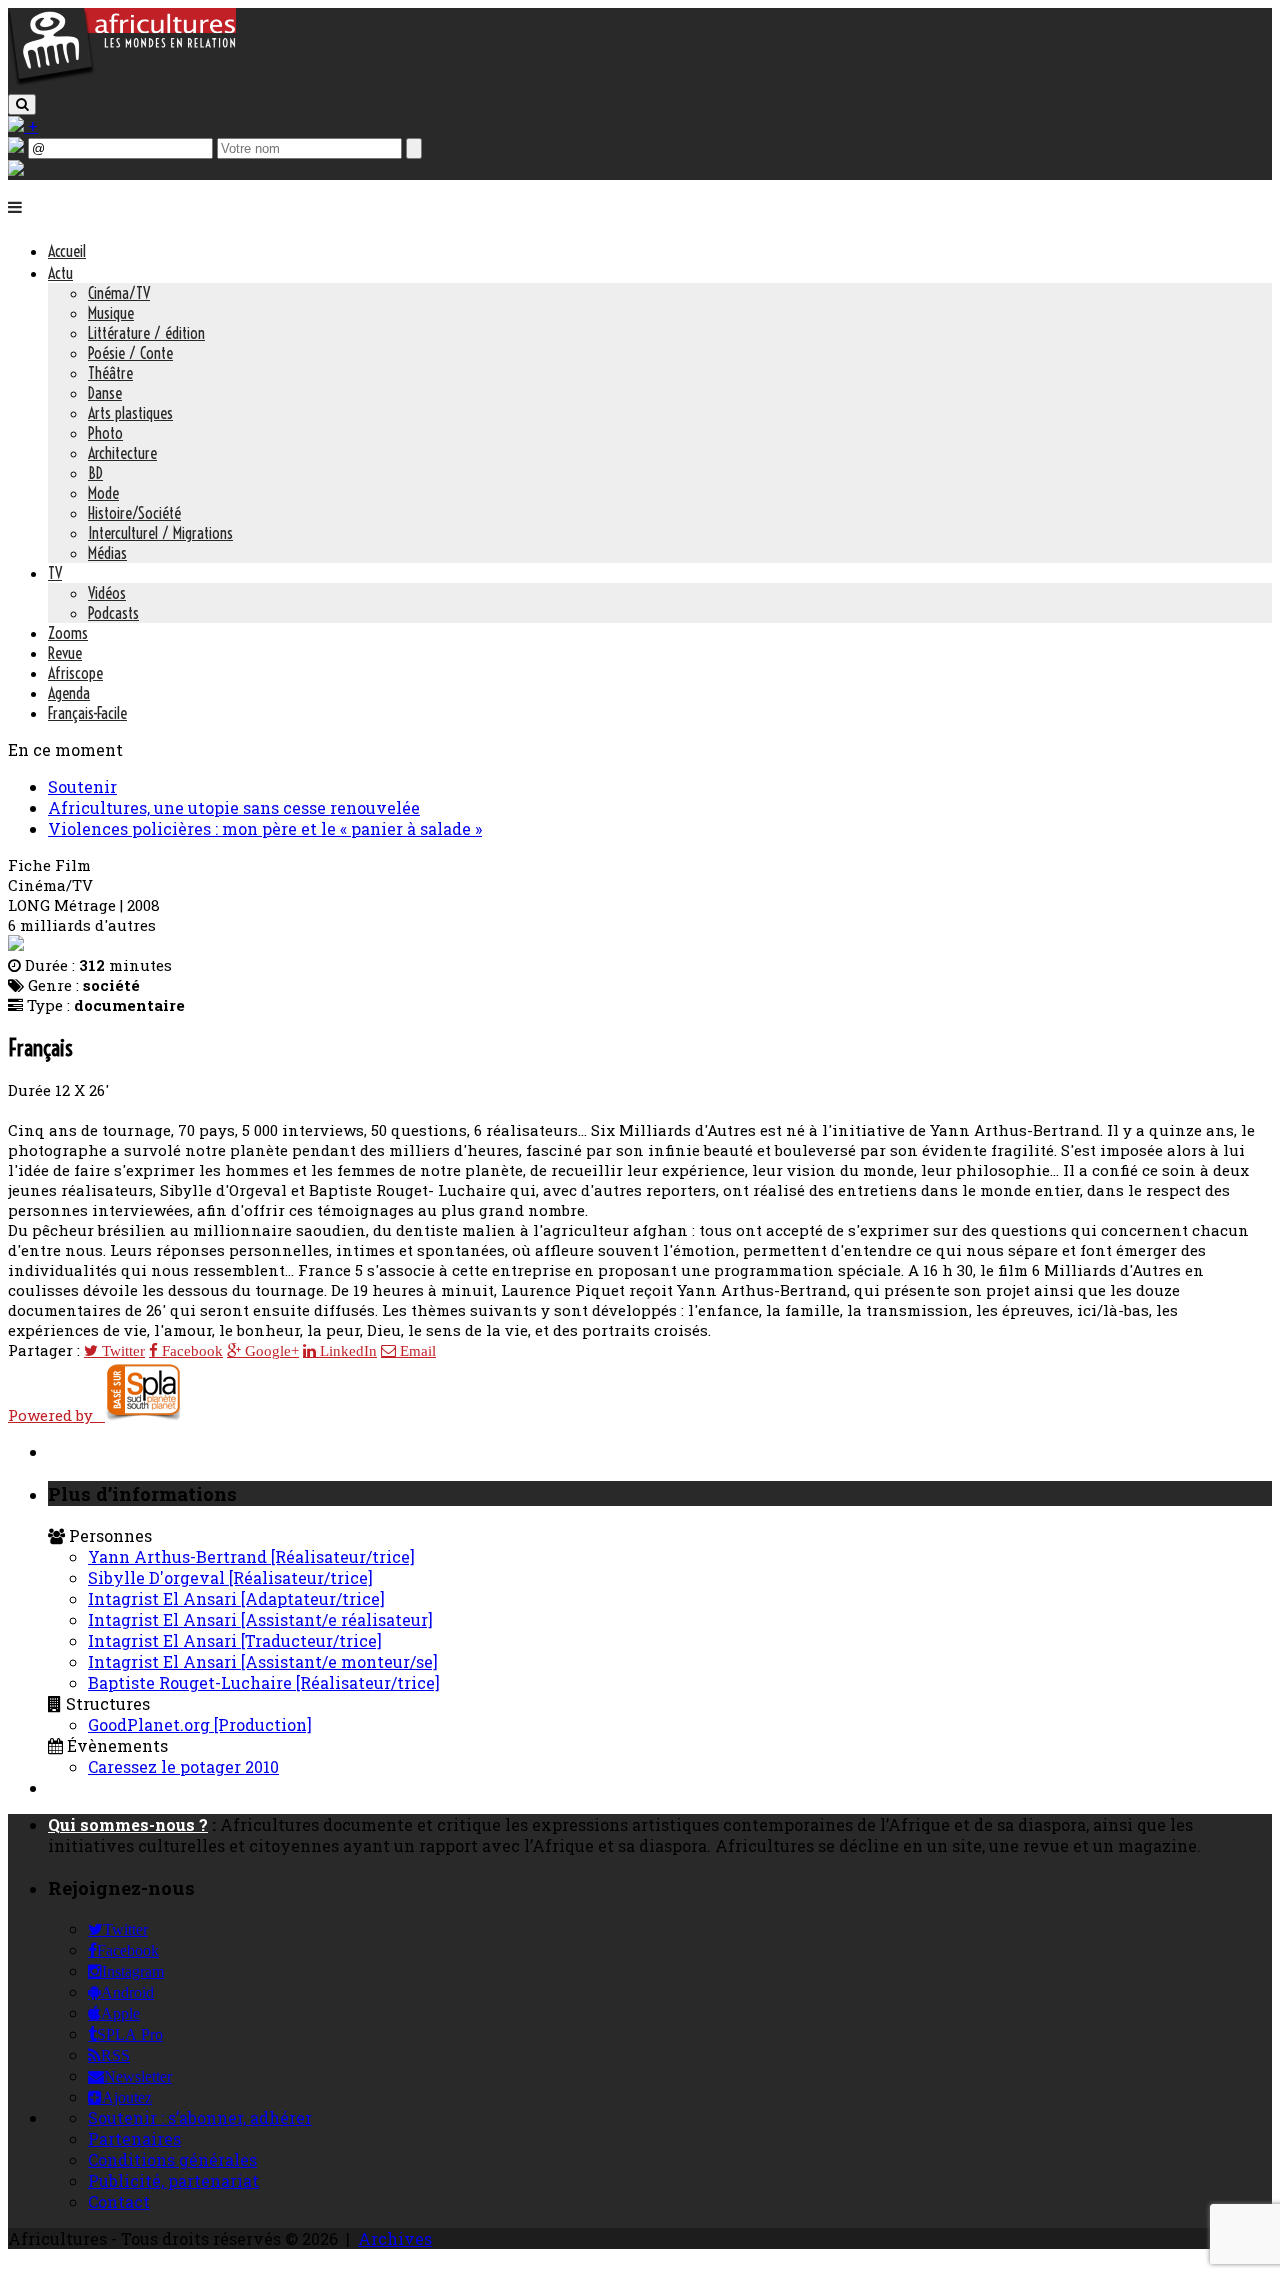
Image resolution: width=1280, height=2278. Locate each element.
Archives (395, 2238)
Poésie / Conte (130, 353)
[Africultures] (122, 81)
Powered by (56, 1415)
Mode (103, 493)
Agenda (69, 693)
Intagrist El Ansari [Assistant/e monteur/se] (263, 1661)
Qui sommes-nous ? (128, 1824)
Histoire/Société (134, 513)
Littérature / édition (146, 333)
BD (95, 473)
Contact (119, 2201)
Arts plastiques (130, 413)
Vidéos (107, 593)
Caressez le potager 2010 (183, 1766)
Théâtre (110, 373)
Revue (65, 653)
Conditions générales (172, 2159)
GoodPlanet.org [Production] (200, 1724)
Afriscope (75, 673)
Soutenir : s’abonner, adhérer (200, 2117)
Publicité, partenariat (173, 2180)
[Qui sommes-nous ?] (16, 169)
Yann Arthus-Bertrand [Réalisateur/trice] (251, 1556)
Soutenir (82, 786)
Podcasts (113, 613)
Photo (105, 433)
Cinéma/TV (119, 293)
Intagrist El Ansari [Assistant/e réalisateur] (260, 1619)
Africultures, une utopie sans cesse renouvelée (234, 807)
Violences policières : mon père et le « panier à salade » (265, 828)
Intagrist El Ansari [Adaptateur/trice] (236, 1598)
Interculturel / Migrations (160, 533)
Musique (111, 313)
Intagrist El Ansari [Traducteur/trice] (235, 1640)
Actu (60, 273)
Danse (105, 393)
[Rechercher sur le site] (22, 104)
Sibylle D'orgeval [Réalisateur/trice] (230, 1577)
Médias (107, 553)
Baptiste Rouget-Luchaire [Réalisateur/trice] (264, 1682)
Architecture (122, 453)
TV (55, 573)
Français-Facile (87, 713)
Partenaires (134, 2138)
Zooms (68, 633)
